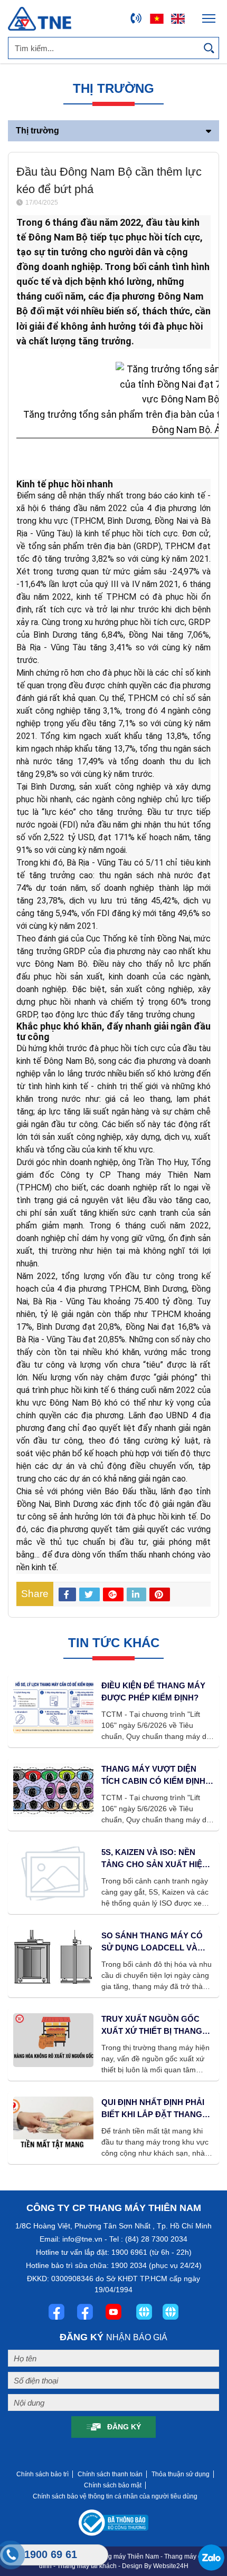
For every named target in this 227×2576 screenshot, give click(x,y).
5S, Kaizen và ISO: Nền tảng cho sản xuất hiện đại (155, 1859)
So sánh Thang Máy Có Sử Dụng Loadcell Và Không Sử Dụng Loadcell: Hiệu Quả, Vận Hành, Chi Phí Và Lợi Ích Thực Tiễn (155, 1942)
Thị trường (37, 131)
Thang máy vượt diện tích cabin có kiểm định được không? (153, 1776)
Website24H (171, 2566)
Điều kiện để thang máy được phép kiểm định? (153, 1691)
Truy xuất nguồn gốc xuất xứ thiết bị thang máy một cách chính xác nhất (156, 2026)
